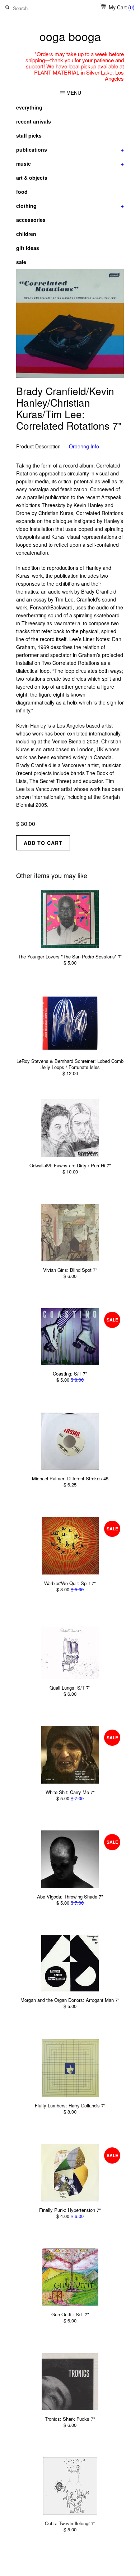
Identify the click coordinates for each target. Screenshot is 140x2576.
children (26, 234)
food (22, 192)
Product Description (38, 446)
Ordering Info (84, 446)
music (70, 164)
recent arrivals (34, 121)
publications (70, 149)
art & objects (32, 178)
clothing (70, 206)
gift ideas (28, 248)
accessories (31, 220)
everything (29, 107)
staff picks (29, 135)
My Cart (122, 7)
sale (21, 262)
